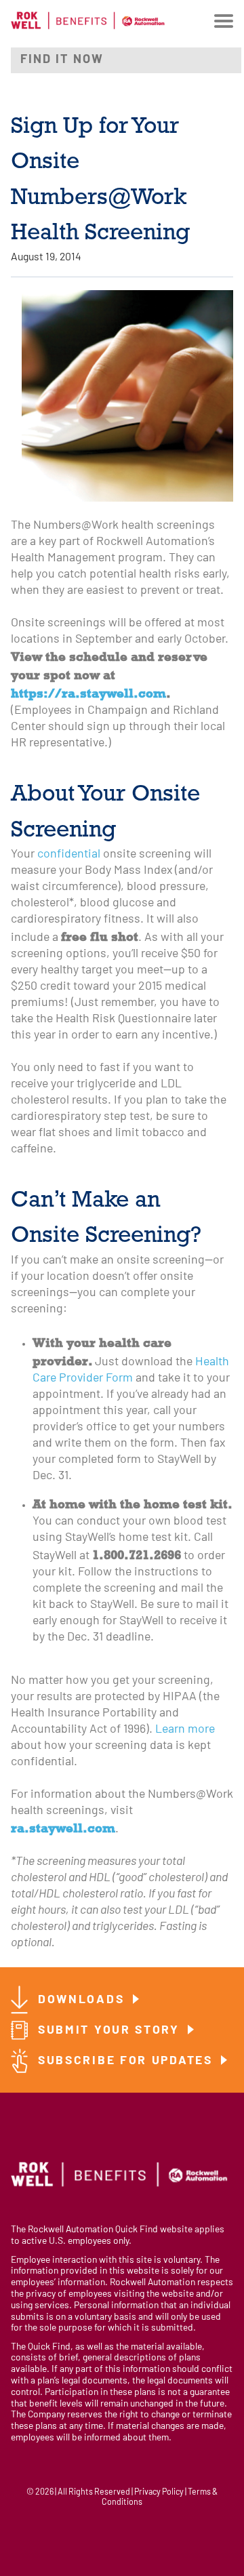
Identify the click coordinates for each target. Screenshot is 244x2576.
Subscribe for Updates (127, 2061)
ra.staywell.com (63, 1828)
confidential (69, 854)
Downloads (83, 2000)
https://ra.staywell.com (88, 693)
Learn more (185, 1730)
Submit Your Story (111, 2031)
